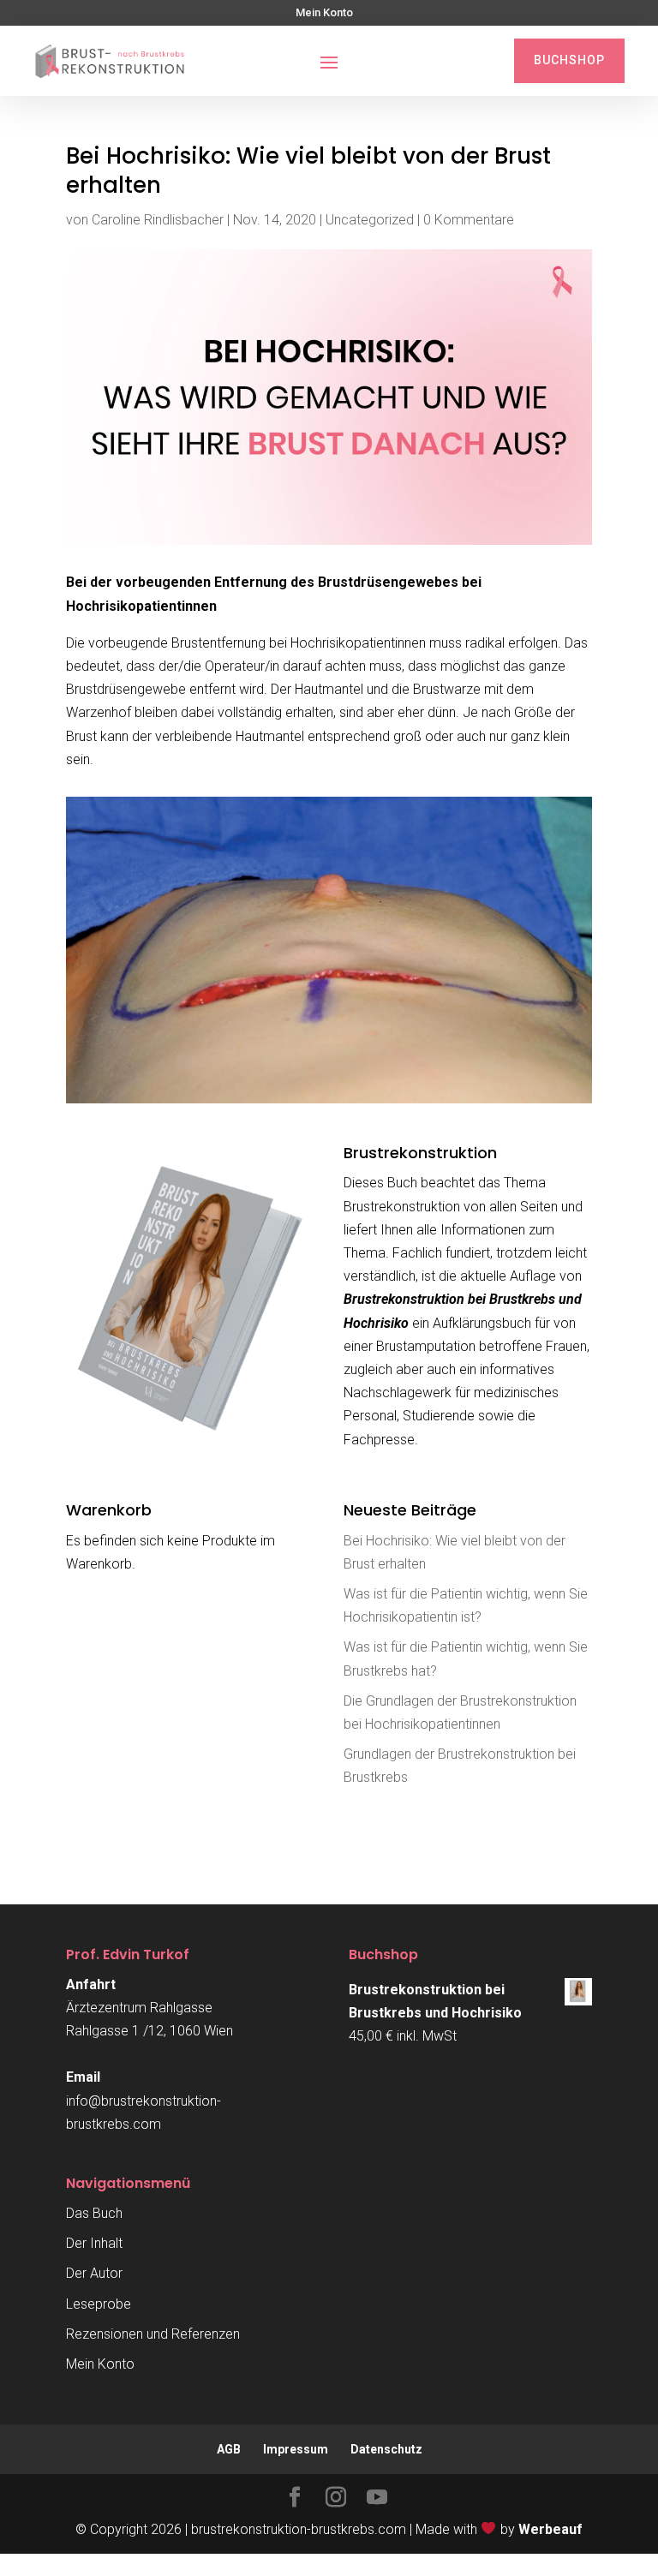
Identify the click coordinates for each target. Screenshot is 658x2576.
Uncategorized (370, 220)
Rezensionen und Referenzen (153, 2334)
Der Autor (94, 2273)
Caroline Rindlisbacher (158, 220)
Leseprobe (99, 2304)
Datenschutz (386, 2449)
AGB (229, 2449)
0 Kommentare (469, 220)
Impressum (296, 2449)
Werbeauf (550, 2529)
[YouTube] (377, 2499)
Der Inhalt (94, 2243)
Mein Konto (324, 13)
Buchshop (569, 60)
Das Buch (94, 2213)
